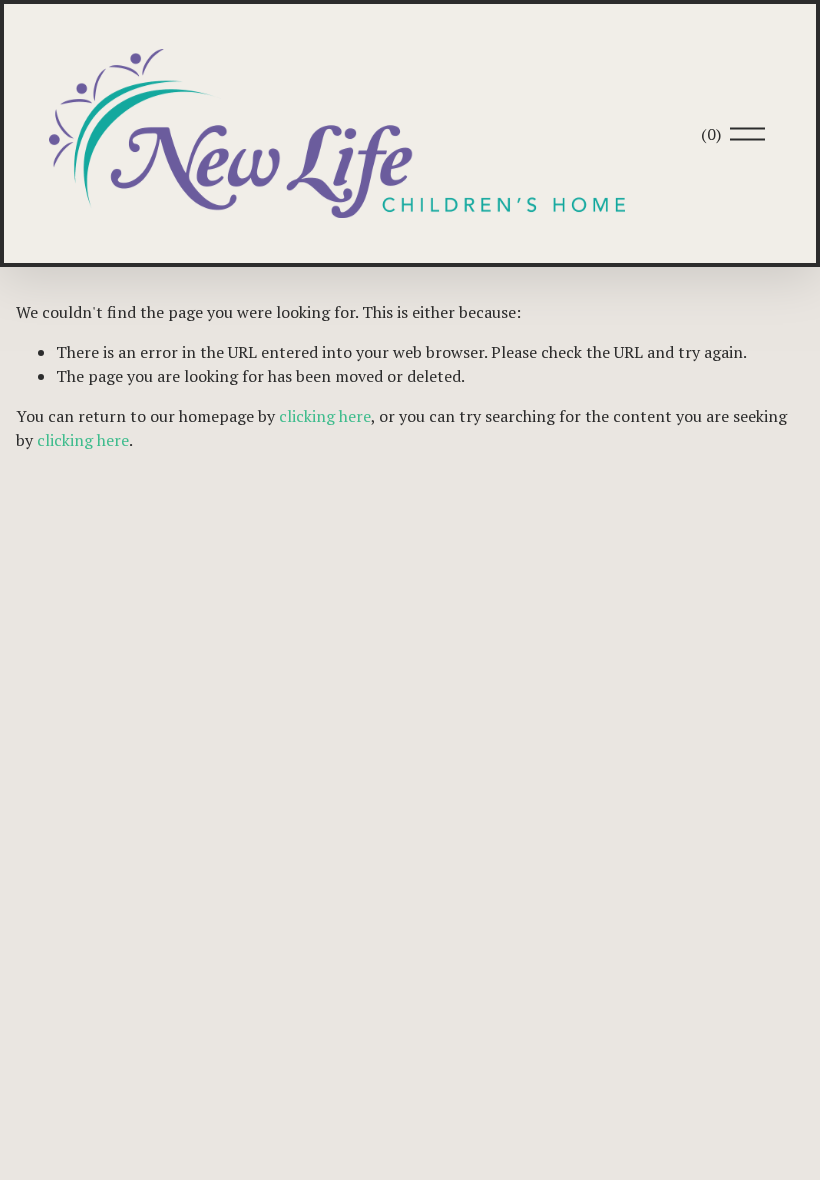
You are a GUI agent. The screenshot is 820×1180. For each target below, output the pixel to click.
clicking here (325, 416)
